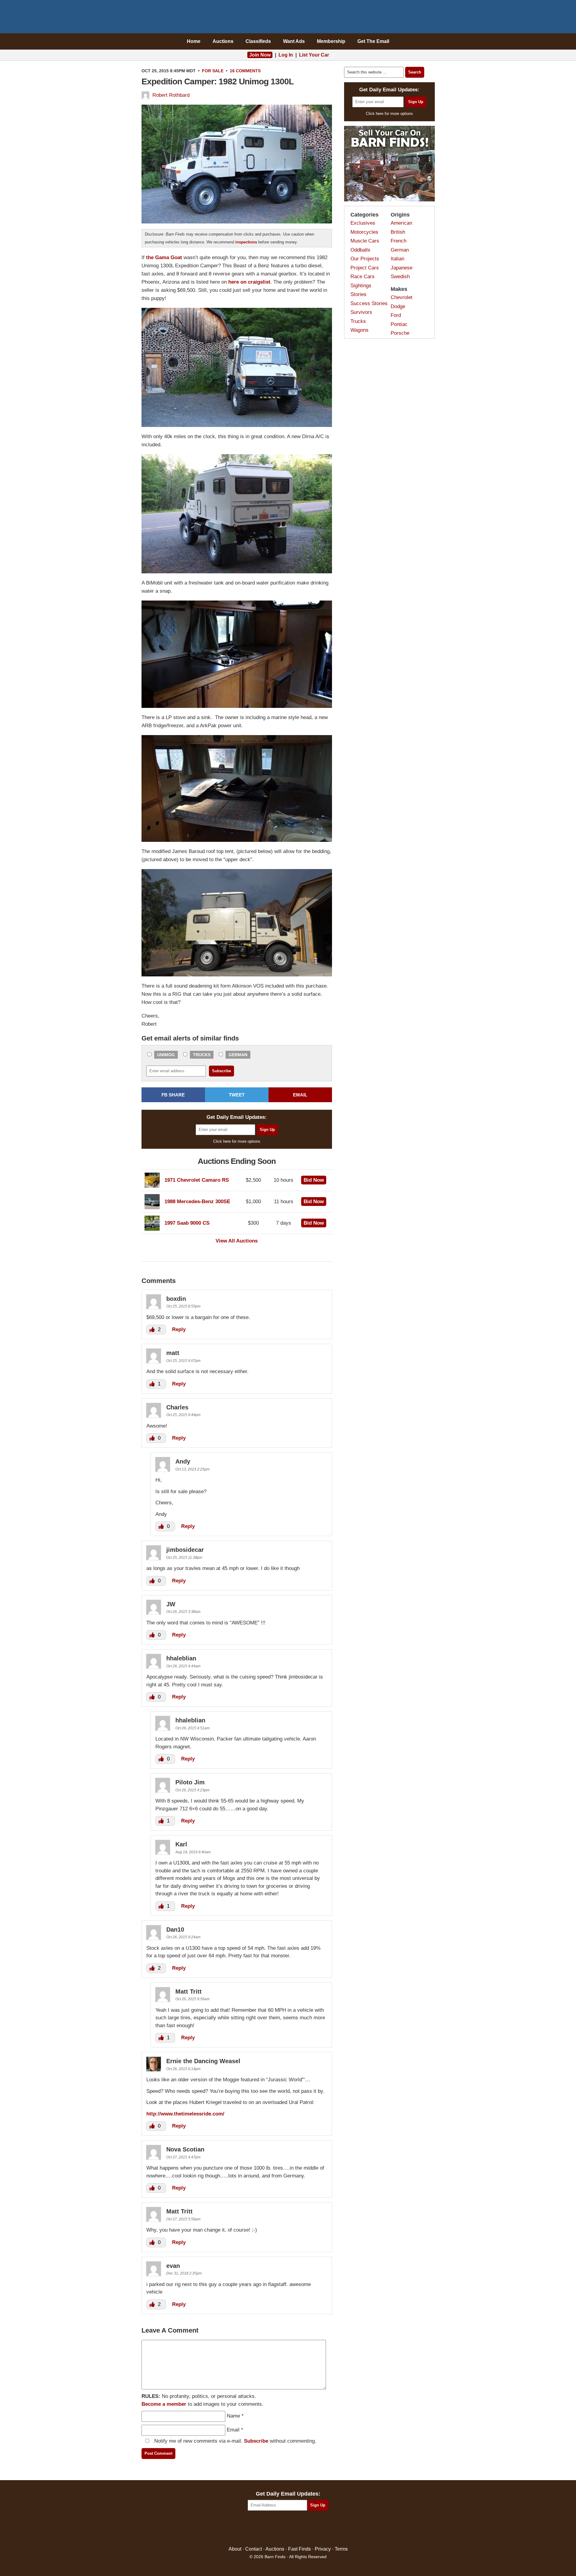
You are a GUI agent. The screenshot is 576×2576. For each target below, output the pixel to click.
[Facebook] (262, 2529)
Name (233, 2416)
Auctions (223, 41)
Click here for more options (237, 1141)
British (398, 232)
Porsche (400, 333)
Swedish (400, 277)
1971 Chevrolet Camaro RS (197, 1180)
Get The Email (373, 41)
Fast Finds (299, 2549)
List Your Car (314, 55)
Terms (341, 2549)
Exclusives (363, 223)
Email (233, 2430)
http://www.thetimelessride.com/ (185, 2114)
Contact (254, 2549)
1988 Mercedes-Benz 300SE (197, 1202)
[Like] (153, 1329)
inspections (246, 242)
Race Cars (363, 277)
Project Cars (365, 268)
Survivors (361, 312)
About (235, 2549)
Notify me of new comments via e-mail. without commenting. (234, 2441)
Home (194, 41)
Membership (331, 41)
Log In (286, 55)
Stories (358, 294)
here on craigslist (249, 282)
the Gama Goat (164, 257)
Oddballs (360, 250)
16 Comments (245, 71)
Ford (396, 315)
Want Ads (294, 41)
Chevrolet (402, 297)
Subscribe (256, 2441)
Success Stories (369, 303)
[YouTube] (314, 2529)
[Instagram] (301, 2529)
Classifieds (258, 41)
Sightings (361, 286)
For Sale (213, 71)
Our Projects (365, 259)
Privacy (323, 2549)
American (401, 223)
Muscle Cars (365, 241)
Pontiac (399, 324)
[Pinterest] (288, 2529)
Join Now (260, 55)
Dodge (398, 306)
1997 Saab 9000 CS (187, 1223)
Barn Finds (288, 18)
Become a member (164, 2404)
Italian (397, 259)
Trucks (202, 1055)
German (238, 1055)
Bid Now (314, 1180)
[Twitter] (275, 2529)
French (399, 241)
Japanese (402, 268)
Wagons (360, 330)
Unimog (166, 1055)
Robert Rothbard (171, 95)
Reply (179, 1329)
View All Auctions (237, 1241)
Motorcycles (364, 232)
